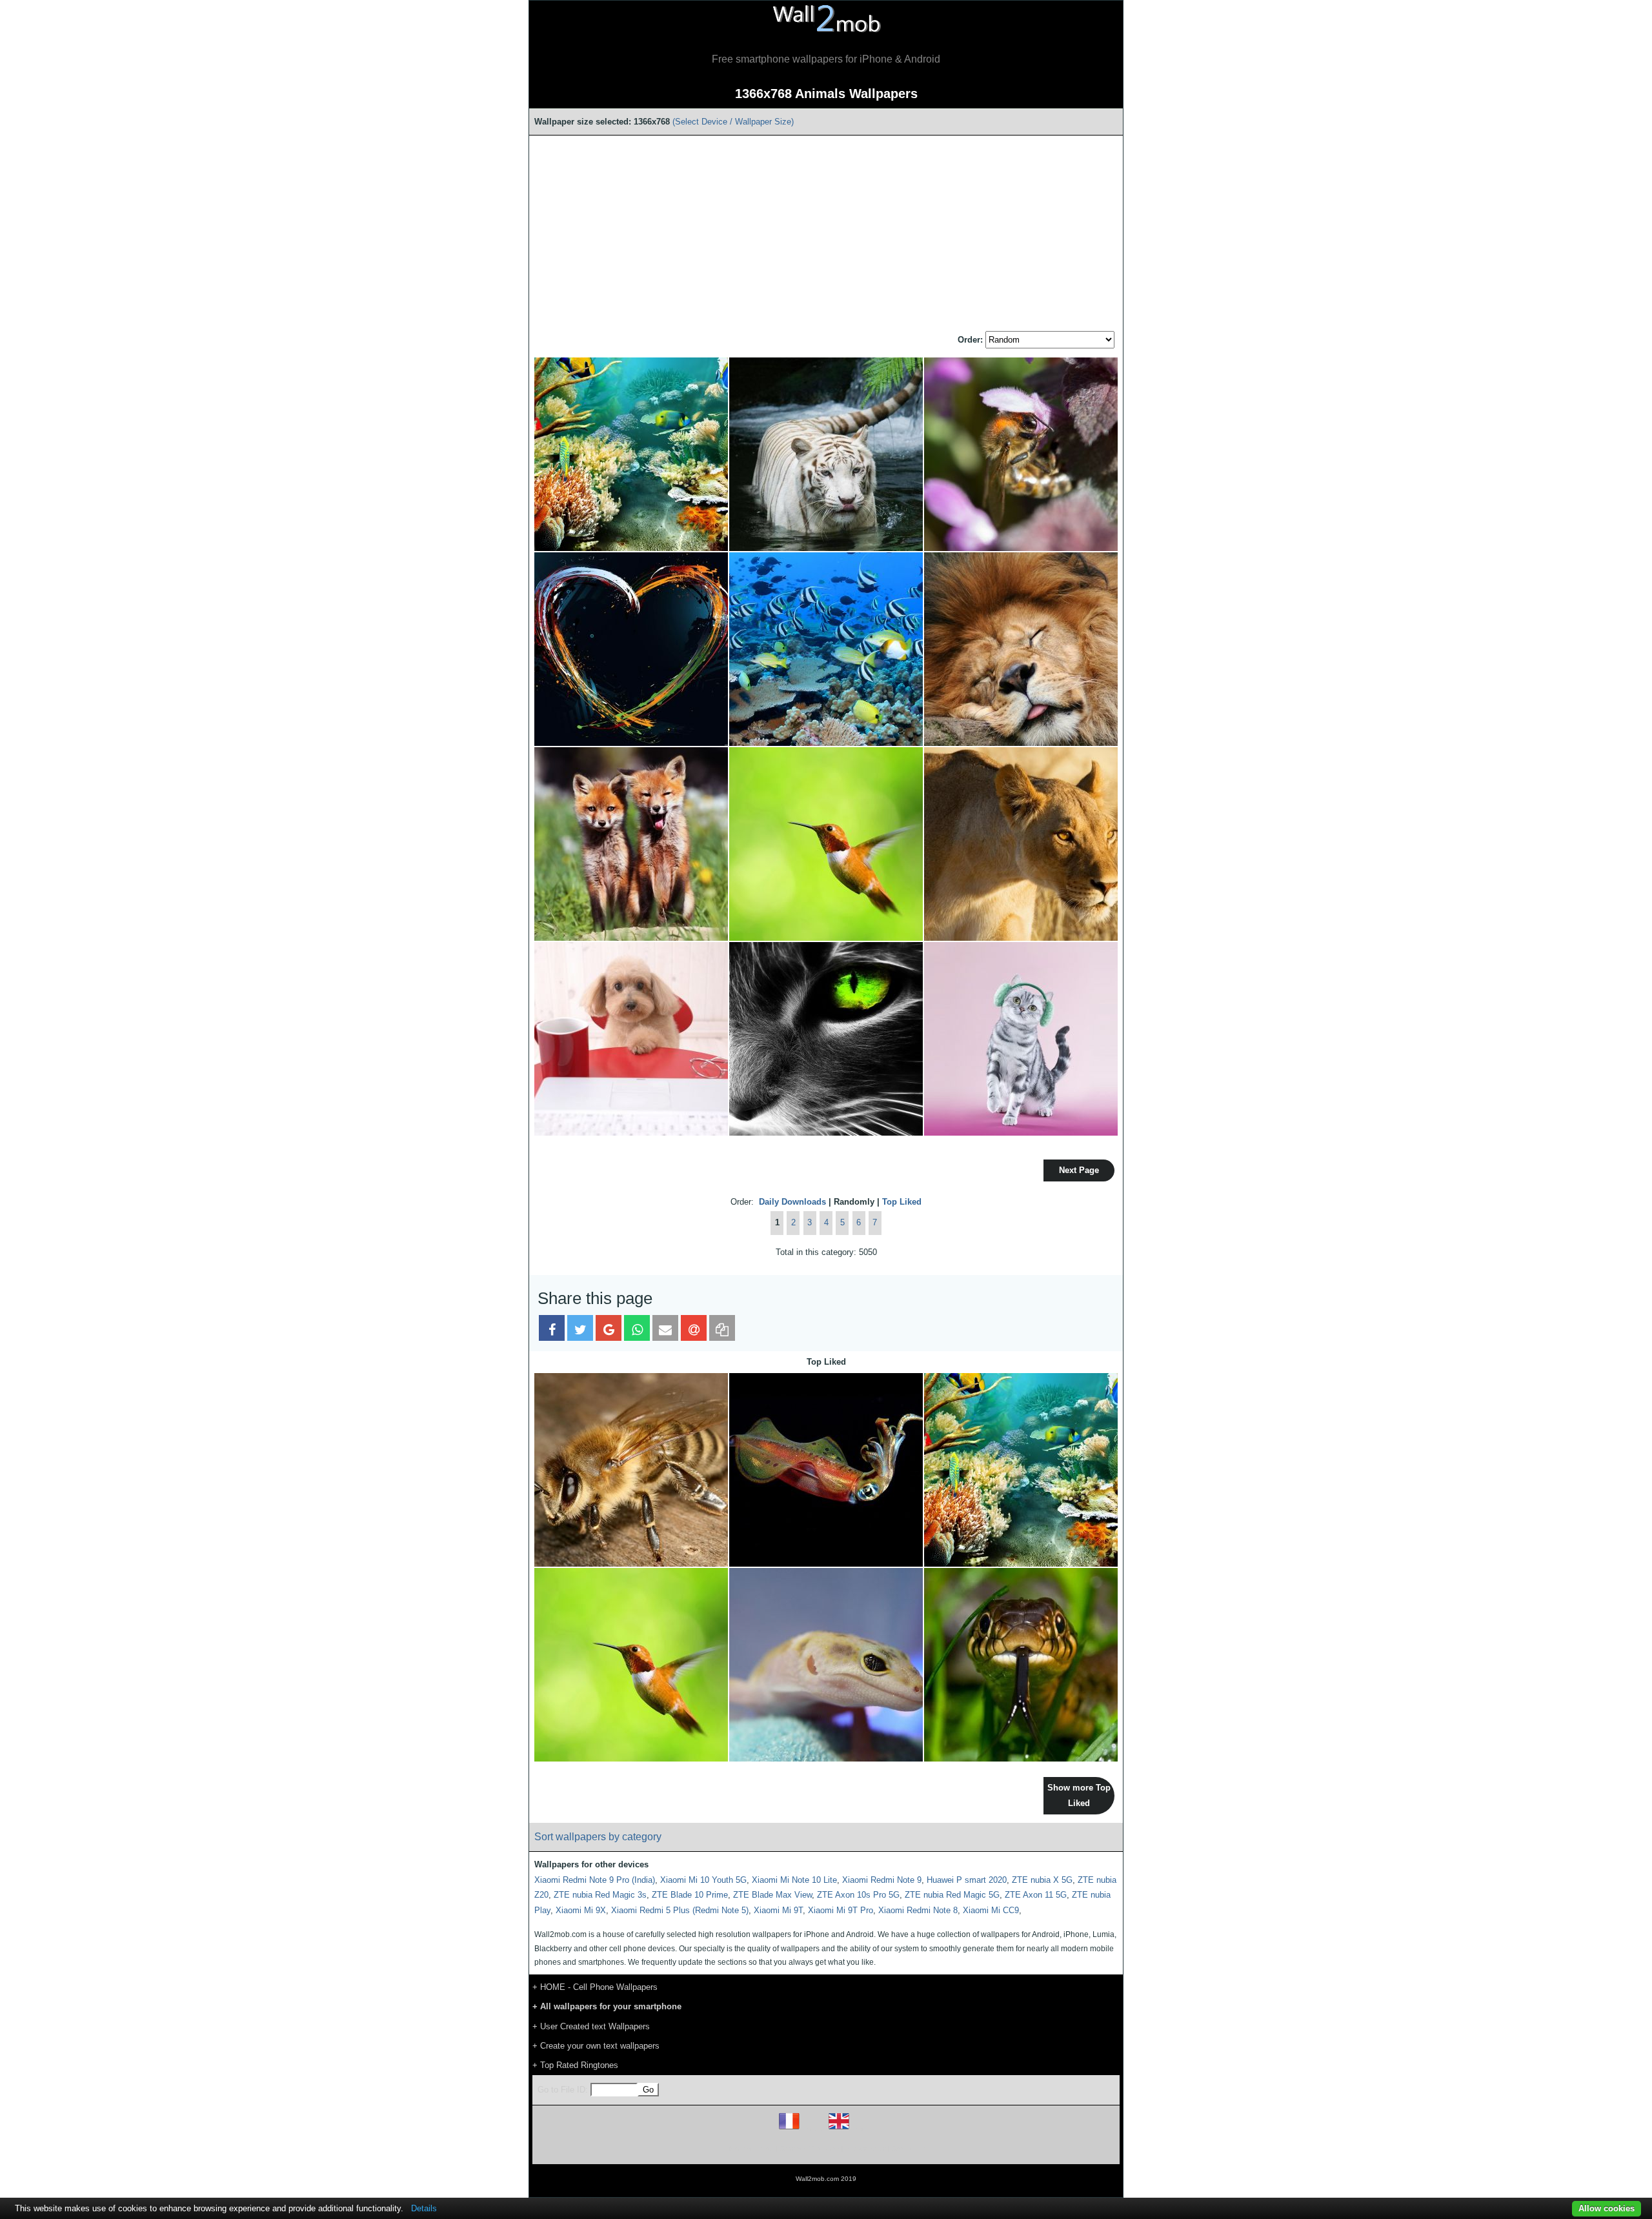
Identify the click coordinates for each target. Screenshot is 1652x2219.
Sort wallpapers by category (598, 1837)
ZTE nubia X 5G (1042, 1880)
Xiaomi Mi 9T (778, 1910)
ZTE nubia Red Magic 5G (952, 1895)
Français (813, 2129)
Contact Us (908, 2148)
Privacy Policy (866, 2148)
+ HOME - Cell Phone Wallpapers (595, 1987)
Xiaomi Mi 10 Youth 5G (703, 1880)
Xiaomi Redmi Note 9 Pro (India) (595, 1880)
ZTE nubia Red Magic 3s (600, 1895)
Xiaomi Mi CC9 (991, 1910)
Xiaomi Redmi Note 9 (882, 1880)
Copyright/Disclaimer (810, 2148)
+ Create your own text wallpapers (596, 2046)
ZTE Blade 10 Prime (690, 1895)
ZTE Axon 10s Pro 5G (858, 1895)
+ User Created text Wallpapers (591, 2026)
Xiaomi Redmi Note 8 (918, 1910)
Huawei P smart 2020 (967, 1880)
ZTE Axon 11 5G (1036, 1895)
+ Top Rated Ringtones (575, 2065)
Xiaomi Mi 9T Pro (841, 1910)
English (861, 2129)
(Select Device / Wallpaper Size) (733, 122)
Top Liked (902, 1202)
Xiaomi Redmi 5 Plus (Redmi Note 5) (680, 1910)
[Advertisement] (826, 234)
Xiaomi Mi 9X (581, 1910)
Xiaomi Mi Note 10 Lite (794, 1880)
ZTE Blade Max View (772, 1895)
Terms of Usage (750, 2148)
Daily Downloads (792, 1202)
